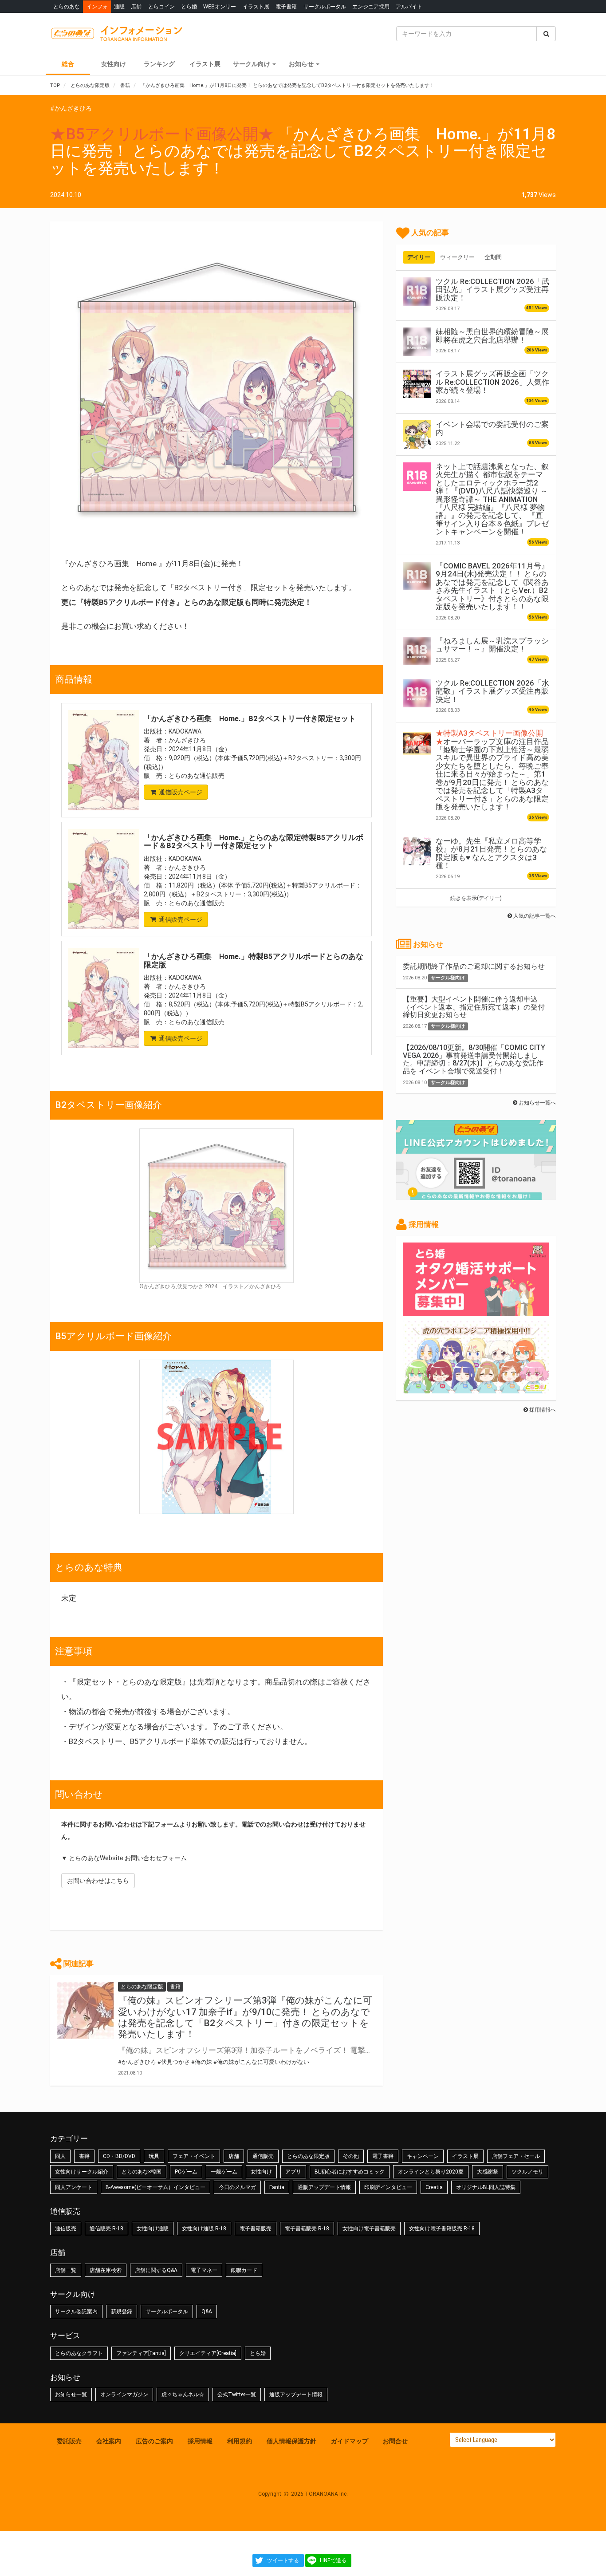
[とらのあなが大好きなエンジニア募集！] (476, 1389)
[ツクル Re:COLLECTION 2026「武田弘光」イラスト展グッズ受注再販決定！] (417, 292)
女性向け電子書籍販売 (369, 2229)
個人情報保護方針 (291, 2441)
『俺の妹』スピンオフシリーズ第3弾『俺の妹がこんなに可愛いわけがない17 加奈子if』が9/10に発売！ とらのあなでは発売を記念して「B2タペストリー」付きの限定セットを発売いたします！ (245, 2017)
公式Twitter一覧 (237, 2395)
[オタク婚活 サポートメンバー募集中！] (476, 1311)
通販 (119, 6)
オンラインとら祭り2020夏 (431, 2172)
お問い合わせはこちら (98, 1881)
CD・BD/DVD (119, 2156)
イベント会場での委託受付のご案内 (492, 428)
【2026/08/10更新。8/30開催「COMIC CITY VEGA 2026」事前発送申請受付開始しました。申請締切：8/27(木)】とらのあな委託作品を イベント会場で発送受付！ (474, 1059)
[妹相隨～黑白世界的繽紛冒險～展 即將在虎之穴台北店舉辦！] (417, 342)
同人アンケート (74, 2187)
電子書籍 (286, 6)
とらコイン (161, 6)
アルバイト (409, 6)
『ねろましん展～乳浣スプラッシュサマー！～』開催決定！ (492, 645)
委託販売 (69, 2441)
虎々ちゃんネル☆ (183, 2395)
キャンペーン (423, 2156)
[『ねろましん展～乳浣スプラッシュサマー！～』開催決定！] (417, 651)
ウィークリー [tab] (457, 257)
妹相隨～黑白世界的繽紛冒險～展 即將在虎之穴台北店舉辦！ (492, 335)
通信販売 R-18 (106, 2229)
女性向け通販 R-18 (204, 2229)
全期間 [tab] (493, 257)
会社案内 (109, 2441)
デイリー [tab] (419, 257)
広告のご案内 (154, 2441)
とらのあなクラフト (79, 2353)
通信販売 (263, 2156)
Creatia (434, 2187)
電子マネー (204, 2270)
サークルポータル (325, 6)
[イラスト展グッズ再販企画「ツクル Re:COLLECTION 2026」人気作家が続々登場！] (417, 384)
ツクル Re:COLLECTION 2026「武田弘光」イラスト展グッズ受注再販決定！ (492, 290)
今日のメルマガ (237, 2187)
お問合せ (395, 2441)
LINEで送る (333, 2560)
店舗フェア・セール (516, 2156)
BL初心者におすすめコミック (350, 2172)
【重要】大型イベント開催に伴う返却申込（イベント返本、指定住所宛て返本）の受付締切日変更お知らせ (474, 1007)
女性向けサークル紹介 (82, 2172)
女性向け (114, 64)
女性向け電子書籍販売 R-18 (442, 2229)
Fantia (277, 2187)
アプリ (293, 2172)
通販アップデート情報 (324, 2187)
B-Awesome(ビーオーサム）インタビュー (155, 2187)
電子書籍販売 (256, 2229)
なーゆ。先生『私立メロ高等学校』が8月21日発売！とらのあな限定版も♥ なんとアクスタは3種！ (491, 853)
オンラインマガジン (124, 2395)
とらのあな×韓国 (142, 2172)
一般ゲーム (224, 2172)
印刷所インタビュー (388, 2187)
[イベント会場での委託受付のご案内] (417, 434)
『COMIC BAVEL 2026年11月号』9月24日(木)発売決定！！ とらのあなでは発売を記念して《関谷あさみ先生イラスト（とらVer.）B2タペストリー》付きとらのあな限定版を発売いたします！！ (492, 586)
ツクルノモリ (527, 2172)
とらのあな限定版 (308, 2156)
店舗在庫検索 (106, 2270)
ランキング (159, 64)
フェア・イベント (194, 2156)
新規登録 (122, 2312)
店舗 (136, 6)
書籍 (84, 2156)
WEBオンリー (220, 6)
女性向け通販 (153, 2229)
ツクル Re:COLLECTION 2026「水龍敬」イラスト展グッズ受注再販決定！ (492, 691)
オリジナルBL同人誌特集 (486, 2187)
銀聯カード (244, 2270)
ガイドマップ (350, 2441)
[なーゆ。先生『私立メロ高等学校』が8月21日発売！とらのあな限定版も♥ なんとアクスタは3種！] (417, 851)
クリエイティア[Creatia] (208, 2353)
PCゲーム (186, 2172)
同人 (60, 2156)
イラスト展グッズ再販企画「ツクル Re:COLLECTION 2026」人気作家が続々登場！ (492, 382)
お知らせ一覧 (71, 2395)
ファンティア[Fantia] (141, 2353)
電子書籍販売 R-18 (307, 2229)
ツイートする (283, 2560)
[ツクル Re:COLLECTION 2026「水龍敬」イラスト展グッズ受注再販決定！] (417, 693)
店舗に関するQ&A (156, 2270)
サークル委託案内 (76, 2312)
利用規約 (240, 2441)
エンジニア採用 (371, 6)
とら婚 (189, 6)
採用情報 (200, 2441)
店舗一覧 (66, 2270)
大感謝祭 (488, 2172)
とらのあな (67, 6)
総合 (68, 64)
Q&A (207, 2312)
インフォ (97, 6)
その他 (351, 2156)
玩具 (154, 2156)
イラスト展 (256, 6)
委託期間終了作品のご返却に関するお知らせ (474, 966)
